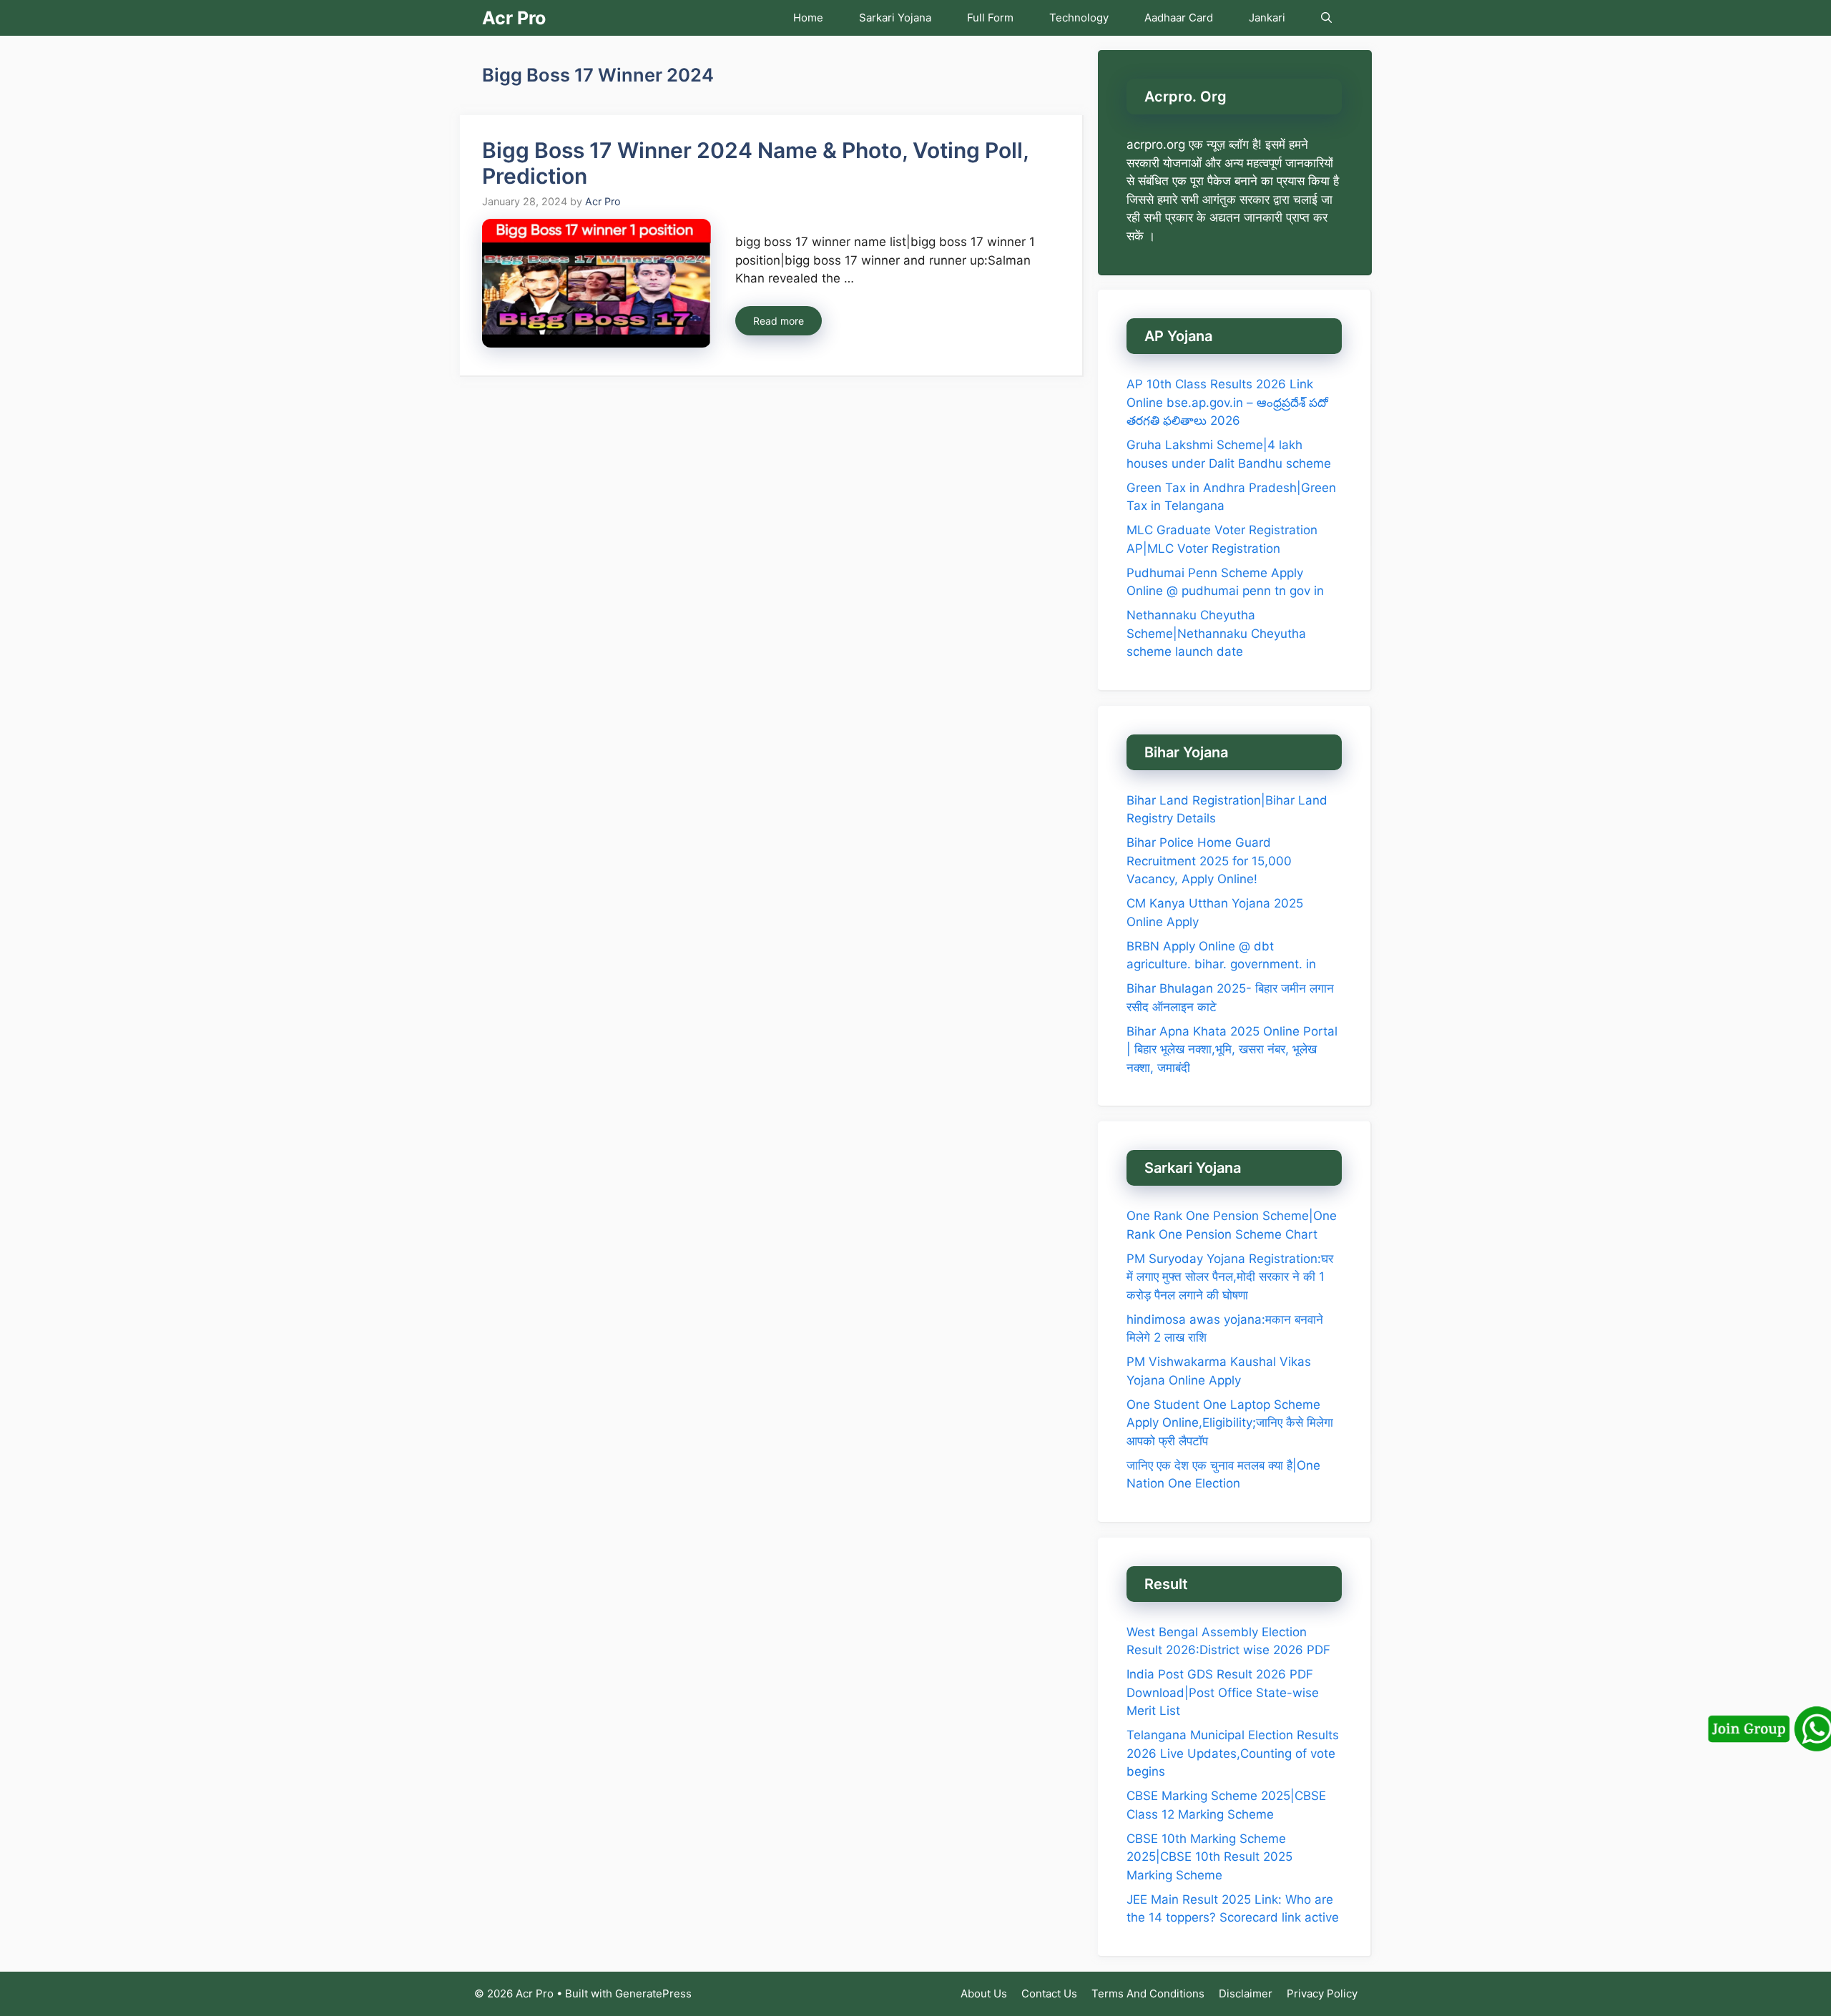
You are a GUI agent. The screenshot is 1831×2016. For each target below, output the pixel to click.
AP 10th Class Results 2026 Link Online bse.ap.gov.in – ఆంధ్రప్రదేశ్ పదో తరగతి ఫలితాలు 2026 (1227, 402)
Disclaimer (1246, 1993)
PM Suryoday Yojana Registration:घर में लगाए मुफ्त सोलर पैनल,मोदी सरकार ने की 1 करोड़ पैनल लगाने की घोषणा (1230, 1277)
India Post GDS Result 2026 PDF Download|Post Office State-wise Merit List (1223, 1692)
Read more (779, 321)
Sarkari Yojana (895, 18)
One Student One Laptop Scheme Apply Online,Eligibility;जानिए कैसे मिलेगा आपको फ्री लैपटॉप (1230, 1423)
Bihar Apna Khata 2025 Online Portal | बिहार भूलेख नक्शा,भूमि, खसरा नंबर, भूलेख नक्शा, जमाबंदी (1232, 1049)
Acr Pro (514, 18)
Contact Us (1049, 1993)
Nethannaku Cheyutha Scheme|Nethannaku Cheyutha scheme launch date (1216, 633)
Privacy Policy (1322, 1993)
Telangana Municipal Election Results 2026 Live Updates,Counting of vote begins (1233, 1753)
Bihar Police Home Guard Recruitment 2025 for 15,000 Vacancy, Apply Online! (1209, 861)
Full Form (990, 18)
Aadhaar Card (1179, 18)
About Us (984, 1993)
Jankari (1267, 18)
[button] (1326, 18)
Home (808, 18)
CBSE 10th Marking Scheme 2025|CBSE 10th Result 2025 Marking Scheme (1209, 1857)
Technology (1079, 18)
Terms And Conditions (1148, 1993)
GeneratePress (653, 1993)
